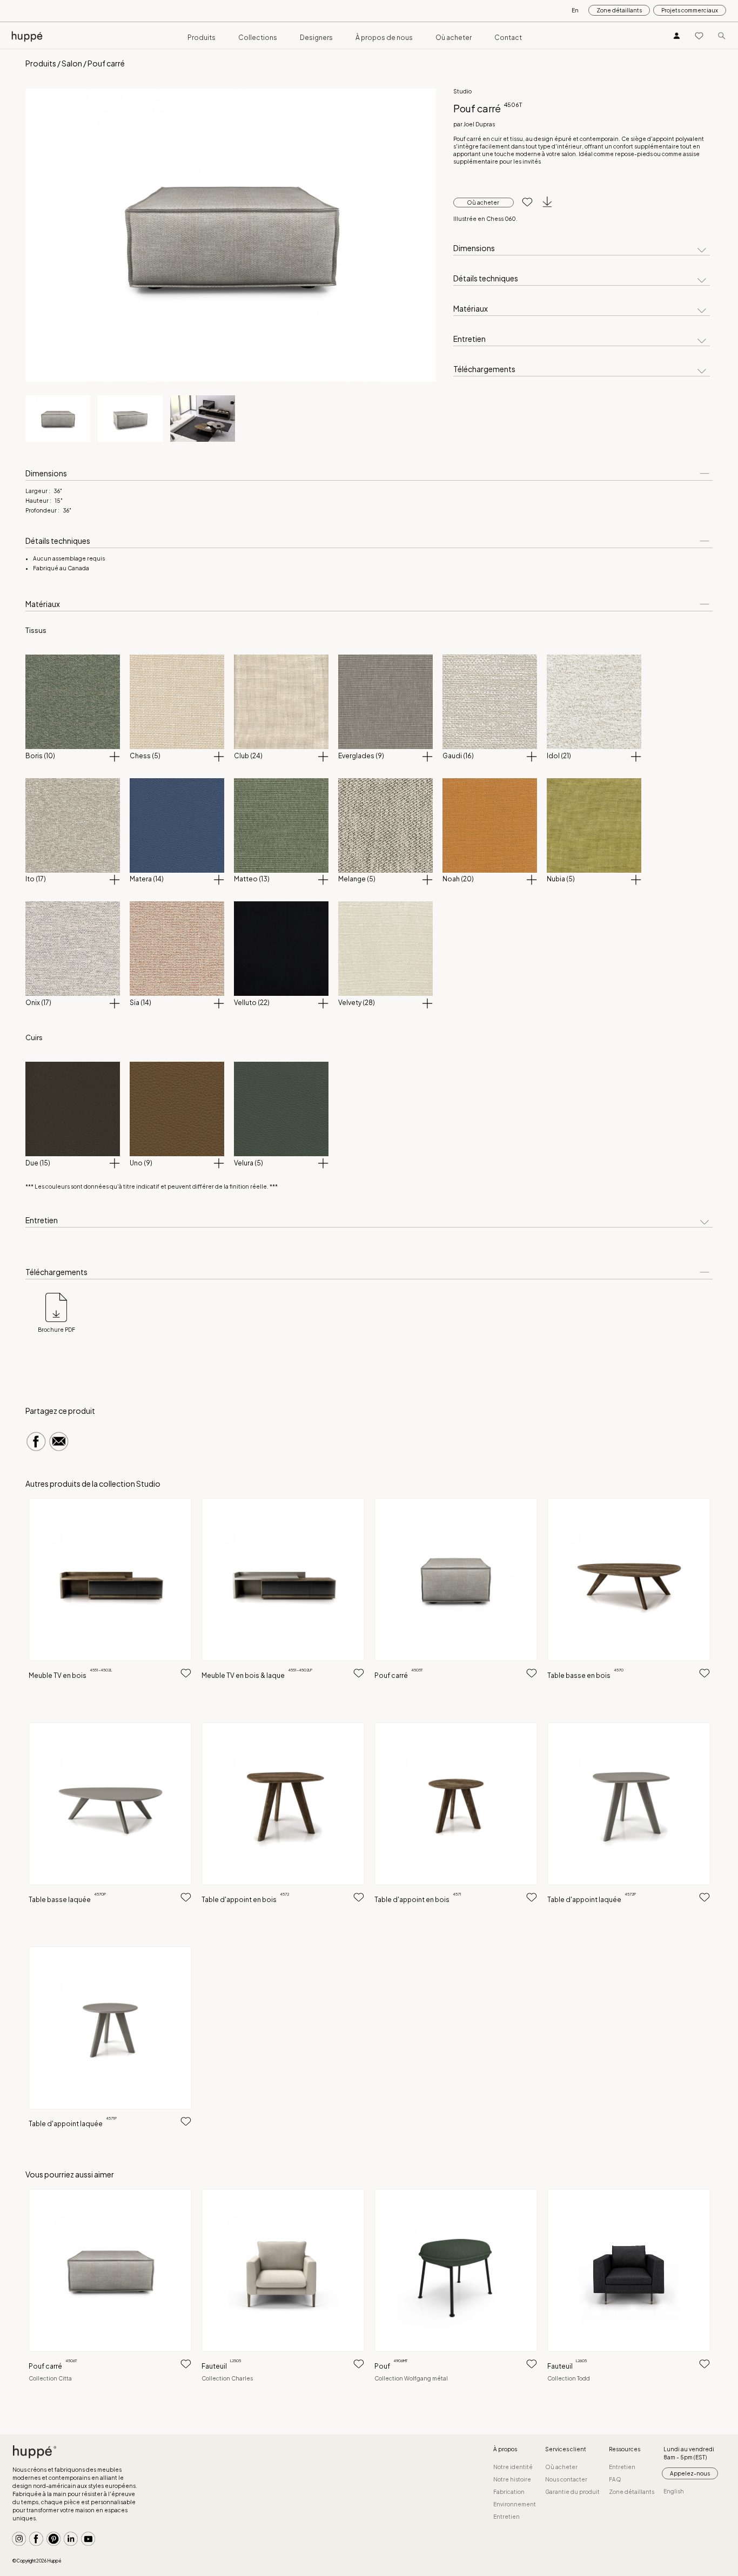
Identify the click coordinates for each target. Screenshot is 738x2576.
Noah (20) (458, 879)
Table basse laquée (67, 1900)
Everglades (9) (361, 756)
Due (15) (38, 1163)
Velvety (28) (357, 1003)
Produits (202, 38)
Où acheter (454, 38)
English (674, 2491)
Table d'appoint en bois (245, 1900)
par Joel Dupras (474, 124)
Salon (72, 63)
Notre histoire (512, 2479)
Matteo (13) (252, 879)
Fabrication (509, 2492)
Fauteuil (221, 2366)
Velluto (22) (252, 1003)
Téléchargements (484, 369)
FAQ (615, 2479)
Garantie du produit (572, 2492)
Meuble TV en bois (70, 1675)
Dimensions (474, 248)
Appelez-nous (690, 2473)
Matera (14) (147, 879)
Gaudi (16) (458, 756)
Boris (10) (40, 756)
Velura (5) (249, 1163)
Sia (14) (140, 1003)
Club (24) (248, 756)
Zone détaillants (619, 10)
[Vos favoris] (699, 35)
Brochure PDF (56, 1330)
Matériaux (471, 309)
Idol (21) (559, 756)
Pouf (391, 2366)
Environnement (515, 2504)
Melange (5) (357, 879)
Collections (258, 38)
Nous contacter (566, 2479)
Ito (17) (36, 879)
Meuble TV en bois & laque (257, 1675)
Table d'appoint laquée (592, 1900)
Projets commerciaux (690, 10)
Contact (508, 38)
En (575, 10)
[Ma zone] (677, 35)
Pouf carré (398, 1675)
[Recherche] (722, 35)
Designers (316, 38)
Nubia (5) (561, 879)
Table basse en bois (585, 1675)
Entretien (469, 339)
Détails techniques (486, 279)
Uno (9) (141, 1163)
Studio (462, 91)
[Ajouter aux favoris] (523, 203)
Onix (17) (38, 1003)
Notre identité (513, 2467)
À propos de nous (384, 38)
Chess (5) (145, 756)
